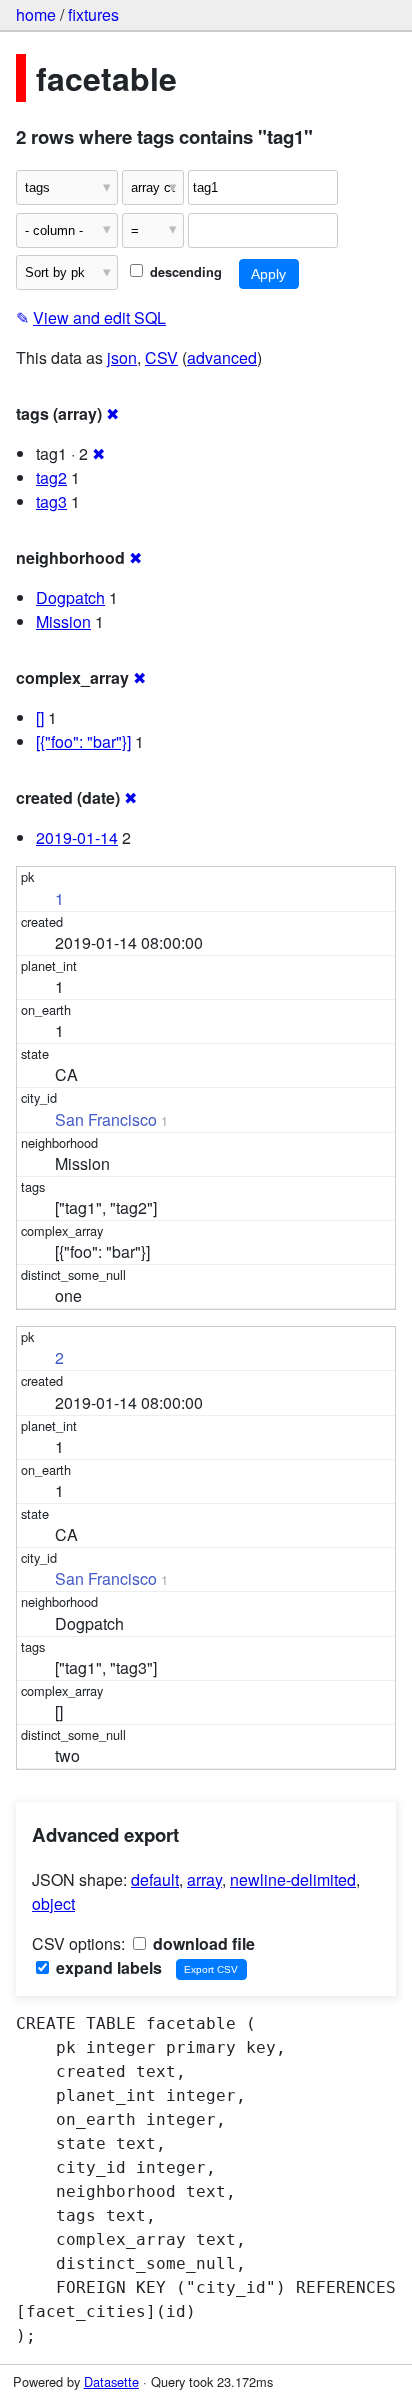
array (204, 1879)
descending (184, 272)
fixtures (93, 14)
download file (202, 1943)
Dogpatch (70, 597)
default (155, 1879)
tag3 (51, 501)
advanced (222, 357)
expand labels (107, 1967)
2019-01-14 (77, 837)
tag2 (51, 477)
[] (40, 717)
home (36, 14)
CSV (161, 357)
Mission (63, 621)
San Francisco (106, 1119)
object (53, 1903)
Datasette (111, 2381)
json (122, 357)
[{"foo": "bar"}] (83, 741)
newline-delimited (293, 1879)
